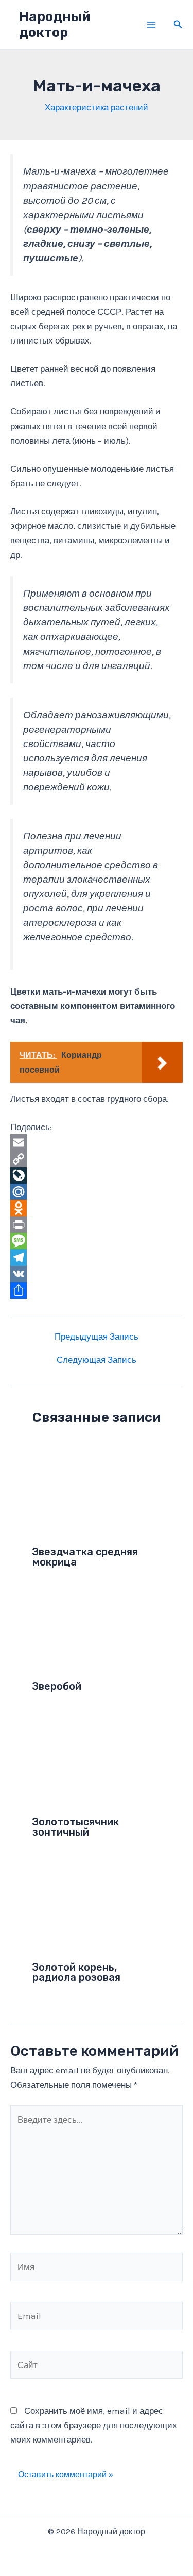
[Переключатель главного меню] (151, 25)
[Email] (97, 1142)
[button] (178, 25)
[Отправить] (97, 1290)
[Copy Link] (97, 1159)
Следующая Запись (97, 1360)
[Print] (97, 1225)
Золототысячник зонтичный (76, 1827)
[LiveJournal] (97, 1175)
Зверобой (57, 1686)
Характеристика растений (97, 107)
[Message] (97, 1241)
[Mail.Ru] (97, 1192)
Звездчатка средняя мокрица (85, 1557)
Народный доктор (55, 25)
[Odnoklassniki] (97, 1208)
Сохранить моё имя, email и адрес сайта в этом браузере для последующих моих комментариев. (94, 2425)
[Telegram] (97, 1257)
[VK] (97, 1274)
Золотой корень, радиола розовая (76, 1972)
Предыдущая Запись (97, 1337)
